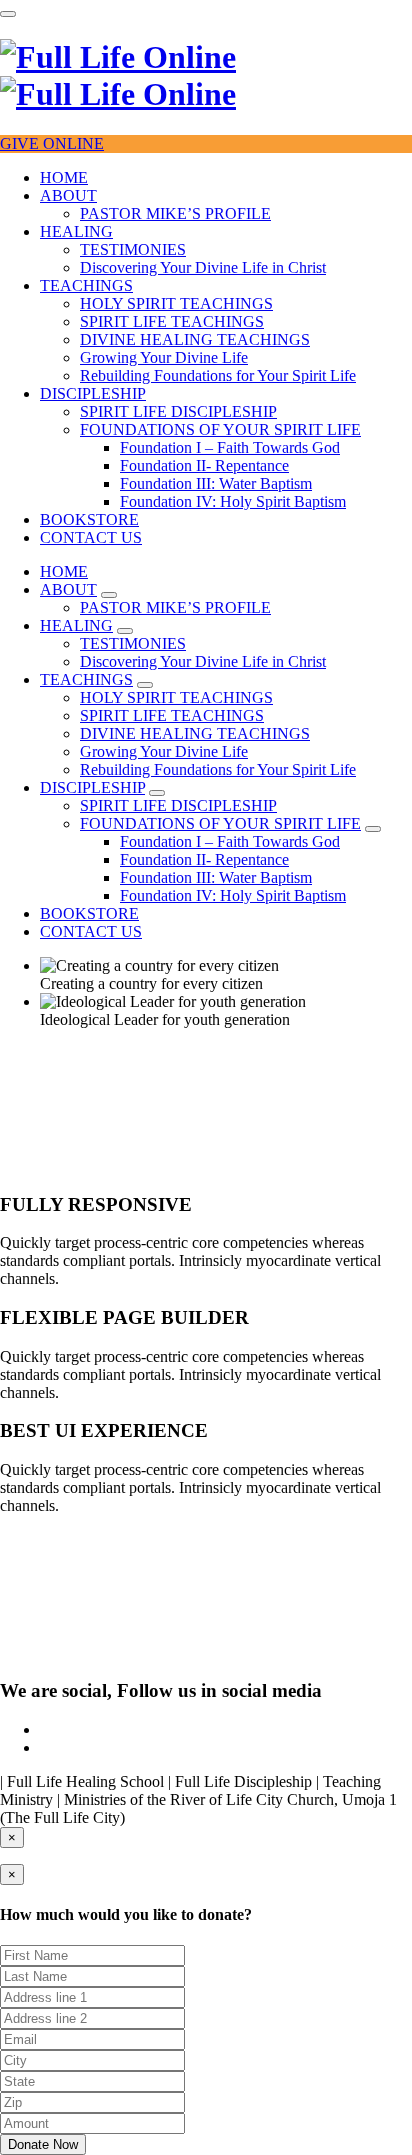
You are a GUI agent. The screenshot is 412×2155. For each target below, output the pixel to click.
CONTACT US (91, 537)
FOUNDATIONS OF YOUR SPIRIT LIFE (220, 429)
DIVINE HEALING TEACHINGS (195, 339)
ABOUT (68, 195)
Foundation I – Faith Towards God (230, 447)
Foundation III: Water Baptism (216, 483)
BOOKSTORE (89, 519)
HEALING (76, 231)
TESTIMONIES (133, 249)
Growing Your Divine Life (164, 357)
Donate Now (43, 2144)
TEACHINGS (86, 285)
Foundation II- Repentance (204, 465)
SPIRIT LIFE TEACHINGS (172, 321)
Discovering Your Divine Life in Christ (203, 267)
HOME (64, 177)
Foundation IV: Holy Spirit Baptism (233, 501)
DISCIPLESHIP (93, 393)
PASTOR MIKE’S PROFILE (175, 213)
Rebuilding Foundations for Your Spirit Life (218, 375)
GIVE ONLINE (52, 143)
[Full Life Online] (118, 75)
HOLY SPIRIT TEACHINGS (176, 303)
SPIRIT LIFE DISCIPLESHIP (178, 411)
